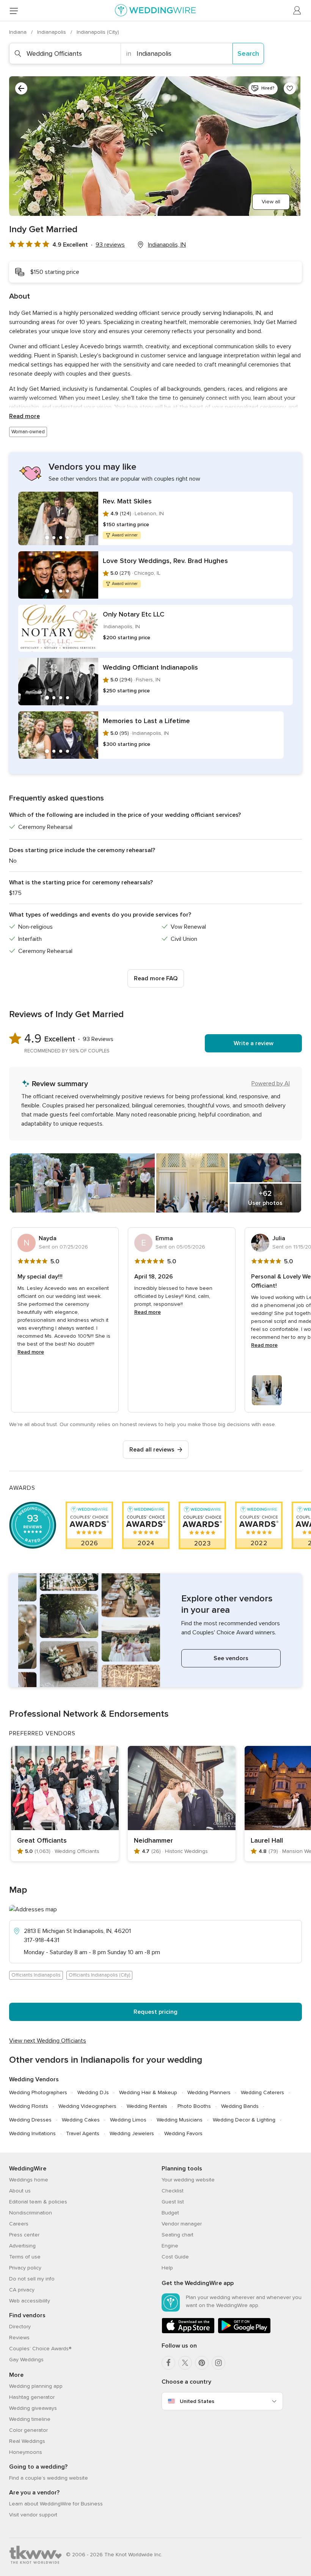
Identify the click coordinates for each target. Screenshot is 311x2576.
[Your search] (21, 88)
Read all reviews (152, 1450)
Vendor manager (182, 2224)
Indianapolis (52, 32)
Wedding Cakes (81, 2120)
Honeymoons (26, 2452)
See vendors (231, 1658)
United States (197, 2401)
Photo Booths (194, 2106)
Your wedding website (188, 2180)
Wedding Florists (29, 2106)
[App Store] (188, 2332)
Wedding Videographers (87, 2106)
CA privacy (22, 2290)
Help (167, 2268)
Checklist (173, 2191)
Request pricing (155, 2012)
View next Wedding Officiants (48, 2041)
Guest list (173, 2202)
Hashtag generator (32, 2397)
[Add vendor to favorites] (290, 88)
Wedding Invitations (32, 2133)
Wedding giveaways (33, 2408)
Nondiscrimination (31, 2213)
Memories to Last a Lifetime (146, 721)
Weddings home (29, 2180)
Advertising (22, 2246)
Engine (170, 2246)
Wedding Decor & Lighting (244, 2120)
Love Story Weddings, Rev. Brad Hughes (165, 561)
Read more (24, 416)
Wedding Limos (128, 2120)
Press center (24, 2235)
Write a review (254, 1043)
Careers (19, 2224)
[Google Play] (244, 2332)
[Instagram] (218, 2363)
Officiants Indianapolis (36, 1975)
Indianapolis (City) (98, 32)
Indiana (19, 32)
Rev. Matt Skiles (127, 501)
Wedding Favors (183, 2133)
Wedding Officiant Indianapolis (150, 667)
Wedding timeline (30, 2419)
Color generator (28, 2430)
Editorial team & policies (38, 2202)
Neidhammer (153, 1840)
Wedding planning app (36, 2386)
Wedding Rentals (147, 2106)
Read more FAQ (156, 978)
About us (20, 2191)
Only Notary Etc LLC (134, 614)
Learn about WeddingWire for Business (56, 2504)
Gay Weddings (26, 2360)
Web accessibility (30, 2301)
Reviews (19, 2338)
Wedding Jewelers (132, 2133)
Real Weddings (27, 2441)
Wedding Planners (209, 2092)
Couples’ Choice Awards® (40, 2349)
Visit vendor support (33, 2515)
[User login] (297, 11)
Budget (170, 2213)
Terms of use (25, 2257)
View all (271, 202)
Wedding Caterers (262, 2092)
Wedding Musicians (180, 2120)
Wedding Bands (240, 2106)
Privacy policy (25, 2268)
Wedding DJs (93, 2092)
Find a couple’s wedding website (49, 2478)
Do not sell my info (32, 2279)
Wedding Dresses (30, 2120)
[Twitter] (185, 2363)
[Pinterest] (202, 2363)
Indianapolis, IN (167, 245)
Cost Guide (175, 2257)
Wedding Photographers (38, 2092)
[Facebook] (168, 2363)
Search (248, 53)
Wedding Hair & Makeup (148, 2092)
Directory (20, 2327)
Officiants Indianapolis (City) (99, 1975)
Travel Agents (83, 2133)
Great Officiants (42, 1840)
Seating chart (177, 2235)
